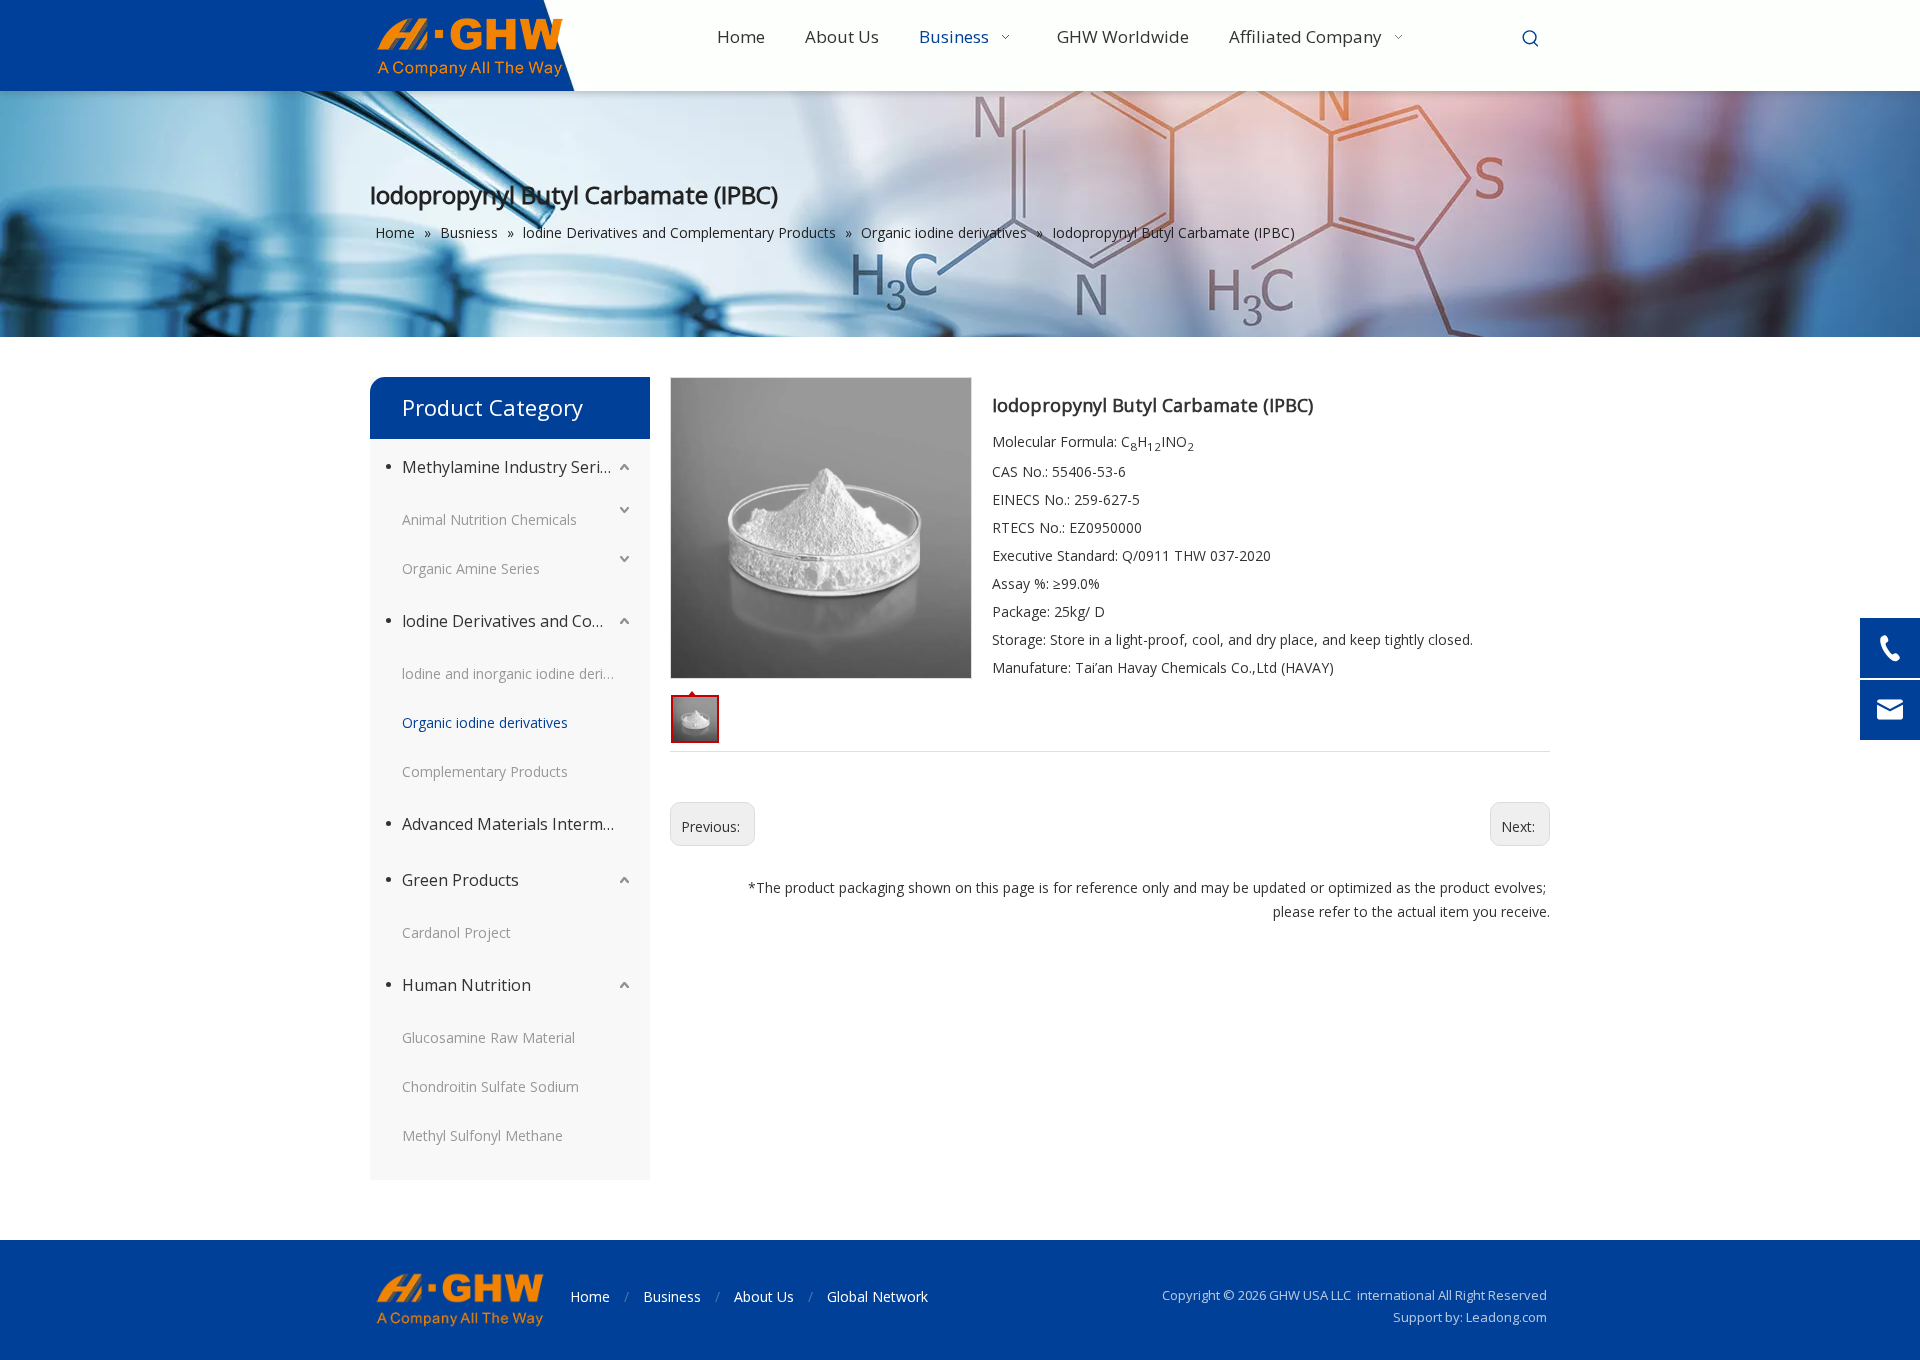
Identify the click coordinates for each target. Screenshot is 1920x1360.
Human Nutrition (466, 985)
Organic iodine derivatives (485, 722)
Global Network (877, 1296)
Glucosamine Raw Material (488, 1037)
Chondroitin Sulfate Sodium (490, 1086)
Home (590, 1296)
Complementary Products (485, 771)
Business (672, 1296)
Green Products (460, 880)
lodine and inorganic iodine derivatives (518, 673)
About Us (764, 1296)
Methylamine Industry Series (509, 467)
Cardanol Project (456, 932)
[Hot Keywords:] (1531, 39)
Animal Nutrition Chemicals (489, 519)
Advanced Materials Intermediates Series (518, 824)
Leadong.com (1506, 1317)
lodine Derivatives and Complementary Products (518, 621)
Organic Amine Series (471, 568)
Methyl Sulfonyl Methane (482, 1135)
